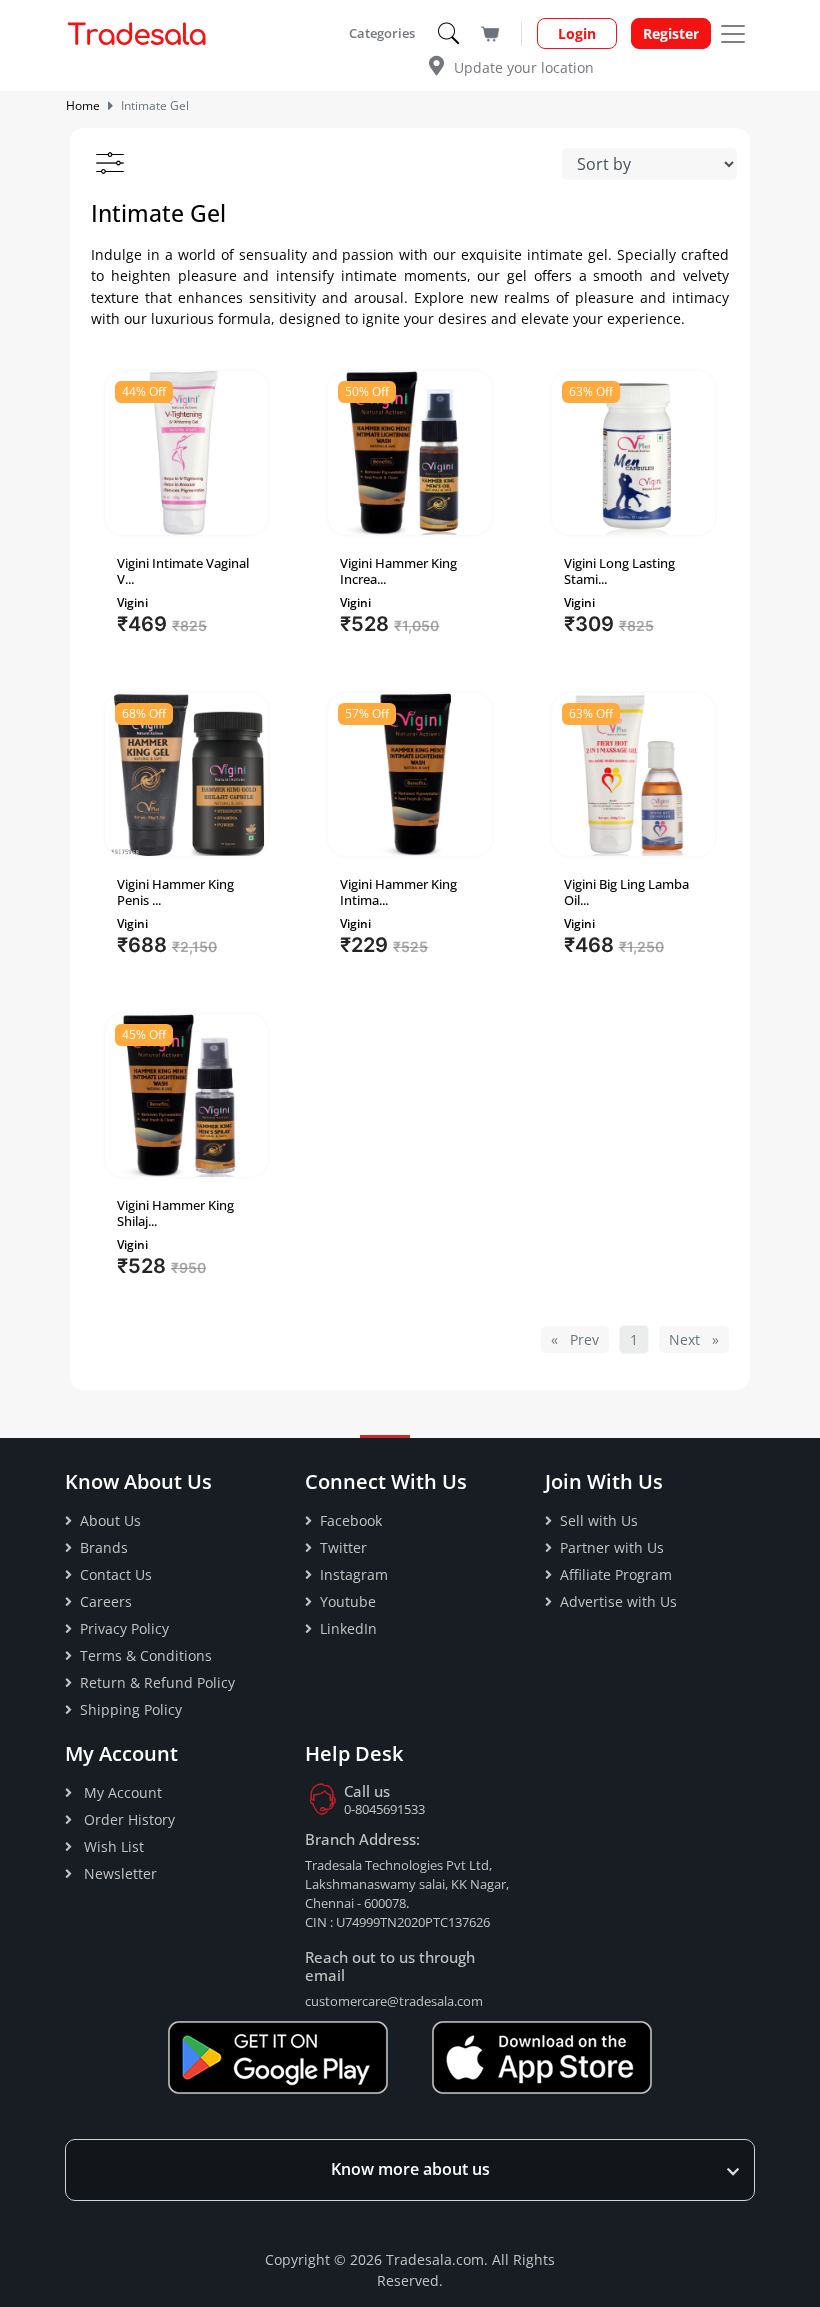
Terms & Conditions (146, 1655)
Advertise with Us (618, 1601)
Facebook (351, 1520)
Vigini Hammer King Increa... (398, 571)
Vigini (132, 602)
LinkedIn (348, 1628)
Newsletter (118, 1873)
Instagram (354, 1574)
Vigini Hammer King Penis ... (175, 892)
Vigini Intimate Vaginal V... (183, 571)
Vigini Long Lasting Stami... (619, 571)
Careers (106, 1601)
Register (671, 33)
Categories (383, 33)
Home (83, 105)
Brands (104, 1547)
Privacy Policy (124, 1628)
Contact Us (116, 1574)
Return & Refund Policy (157, 1682)
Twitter (343, 1547)
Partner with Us (612, 1547)
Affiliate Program (616, 1574)
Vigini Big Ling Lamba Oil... (626, 892)
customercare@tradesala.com (394, 2001)
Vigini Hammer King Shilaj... (175, 1213)
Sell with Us (599, 1520)
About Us (110, 1520)
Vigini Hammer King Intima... (398, 892)
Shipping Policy (131, 1709)
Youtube (348, 1601)
